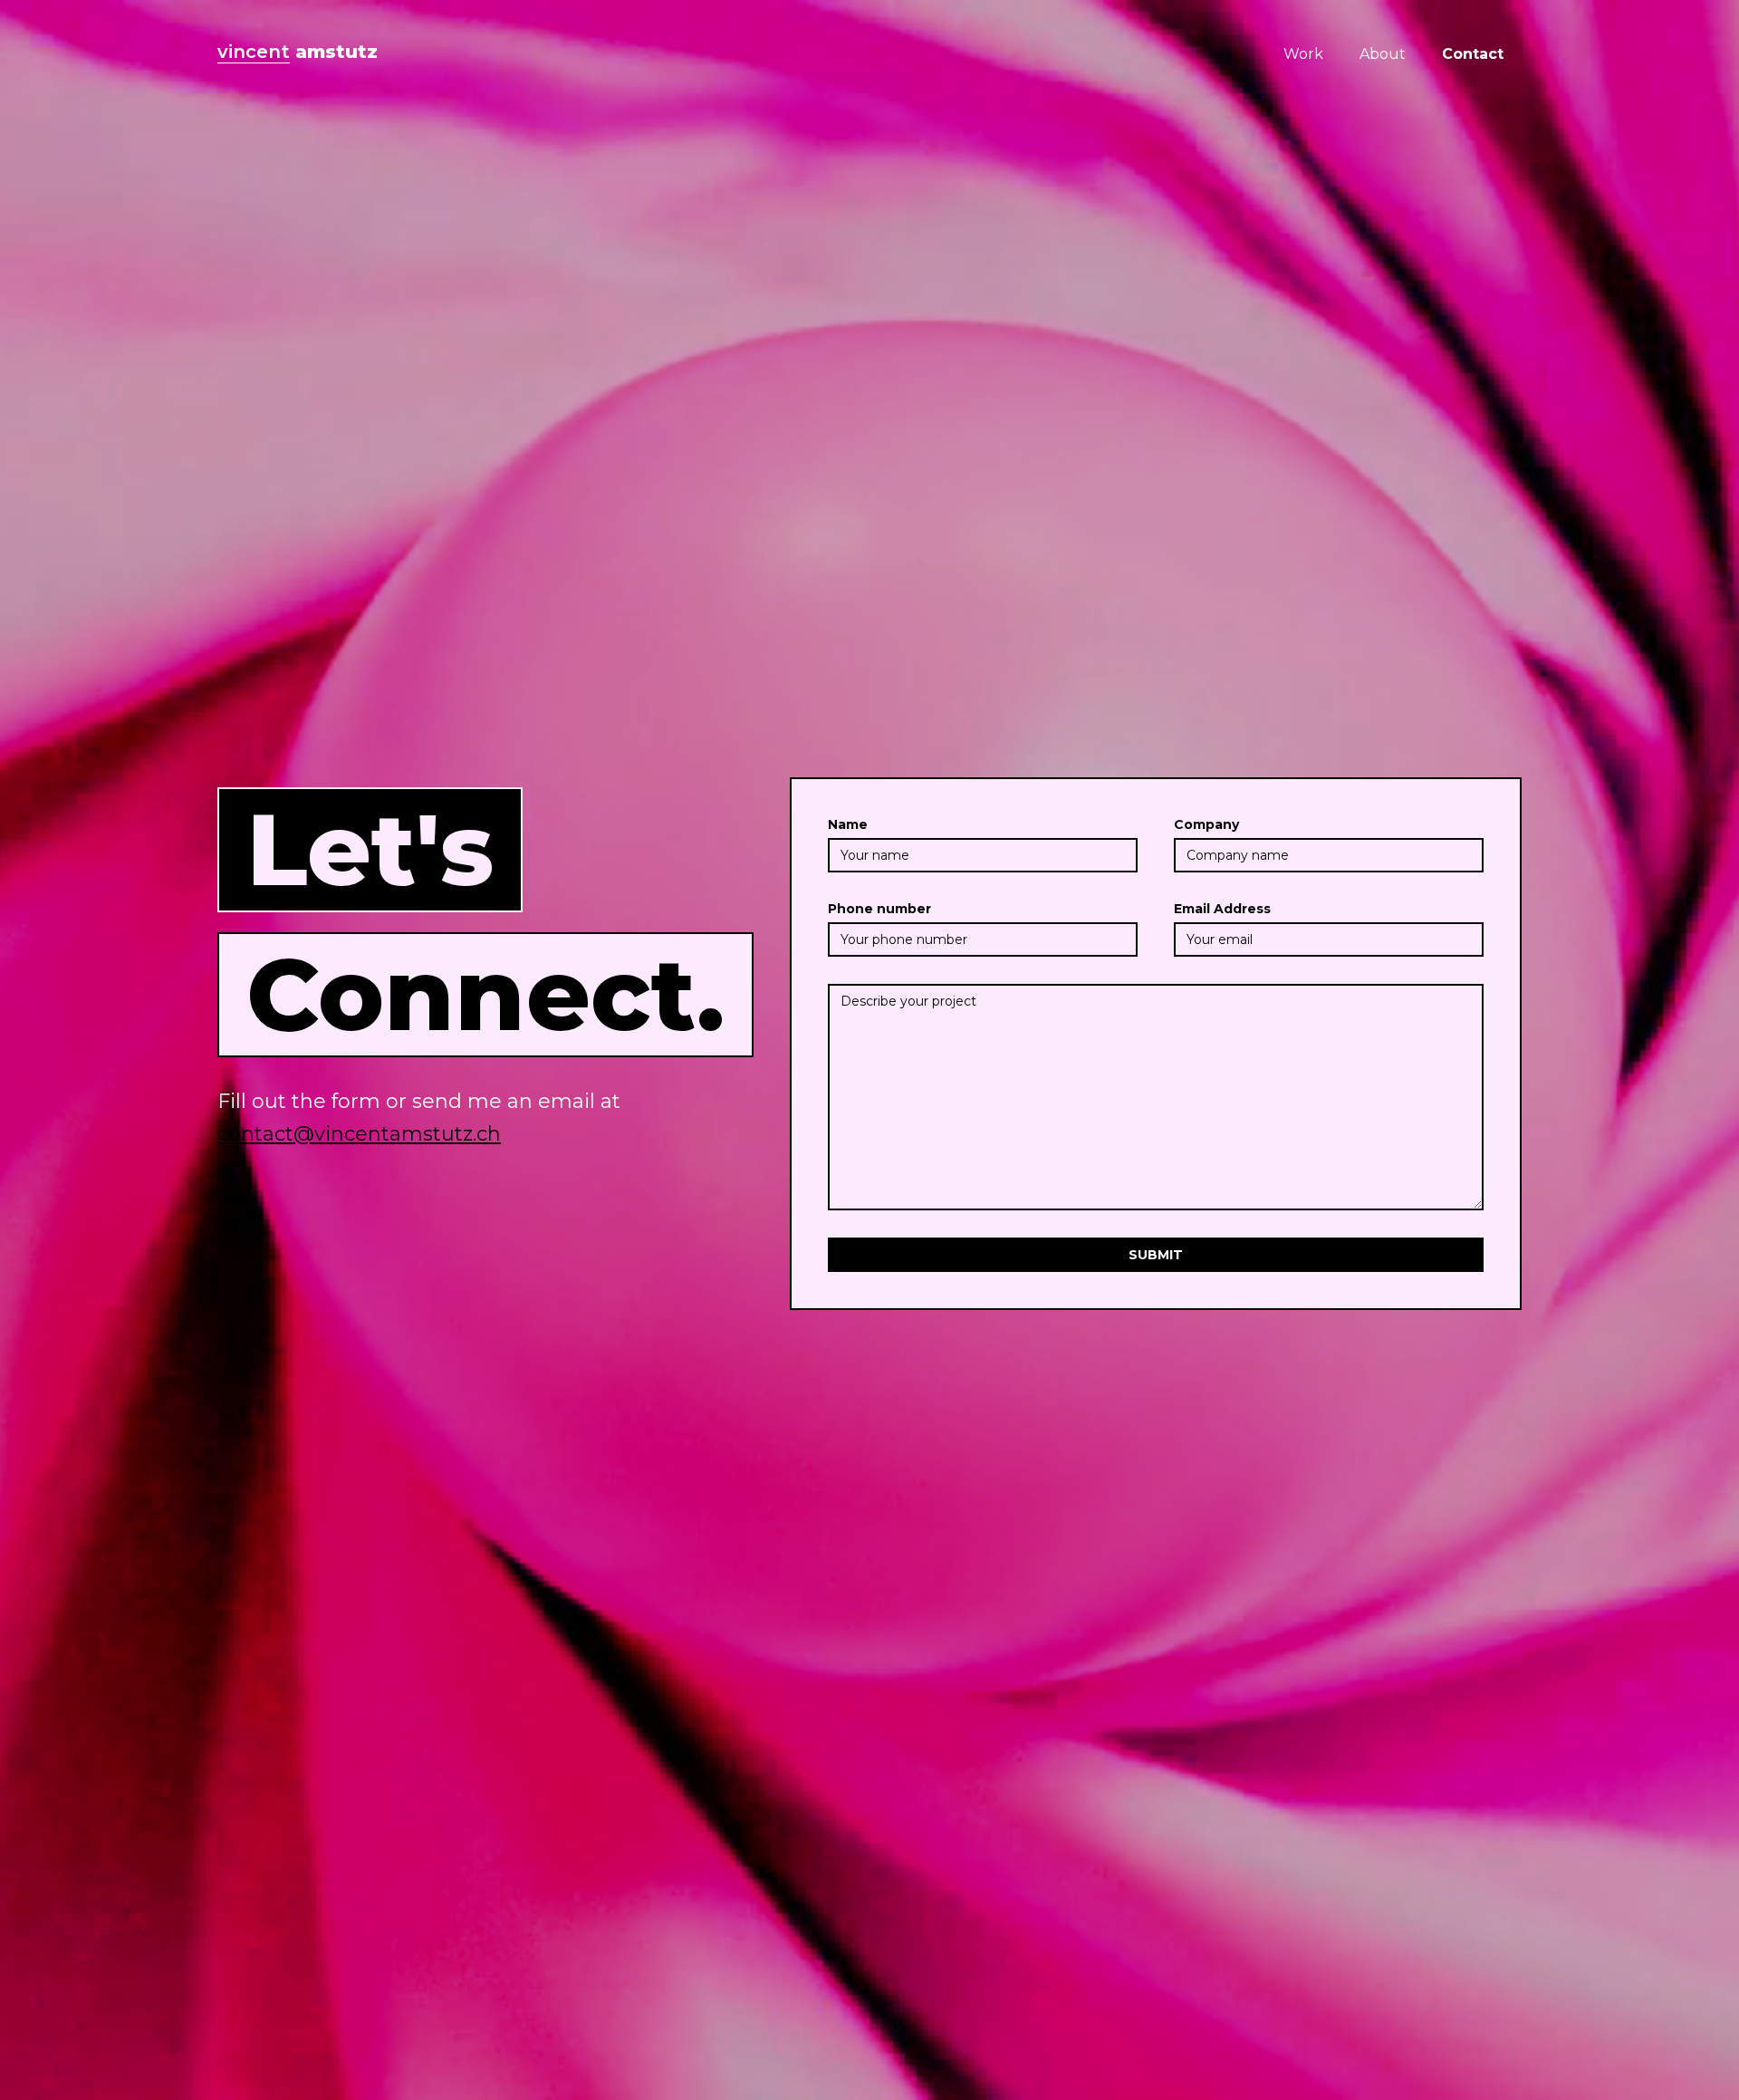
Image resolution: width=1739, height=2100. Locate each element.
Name (848, 824)
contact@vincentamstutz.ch (359, 1134)
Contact (1473, 54)
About (1383, 54)
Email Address (1222, 909)
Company (1206, 824)
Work (1303, 54)
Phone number (879, 909)
